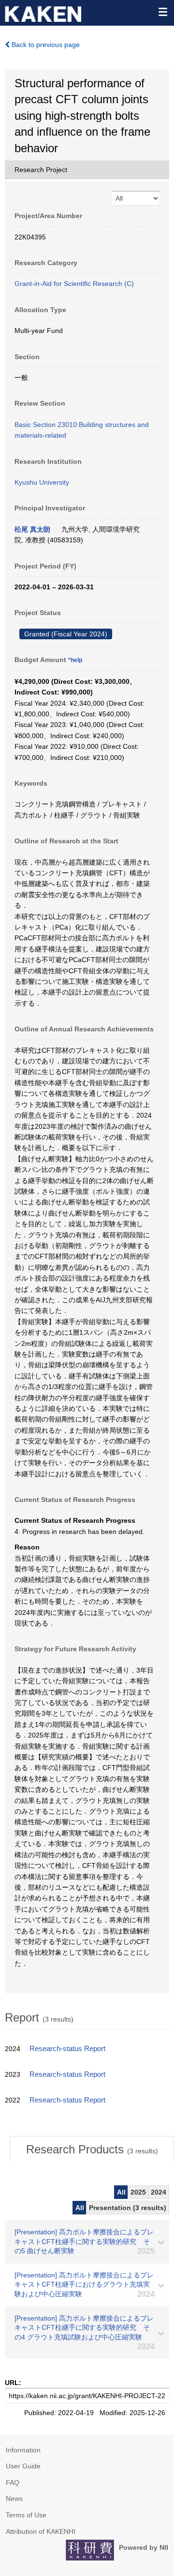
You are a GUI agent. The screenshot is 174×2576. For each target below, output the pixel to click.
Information (23, 2450)
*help (75, 660)
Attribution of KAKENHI (41, 2531)
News (14, 2498)
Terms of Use (26, 2515)
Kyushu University (42, 482)
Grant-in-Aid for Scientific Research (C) (74, 284)
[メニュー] (162, 12)
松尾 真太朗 (32, 529)
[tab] (92, 2149)
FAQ (13, 2482)
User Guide (23, 2466)
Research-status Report (67, 2049)
